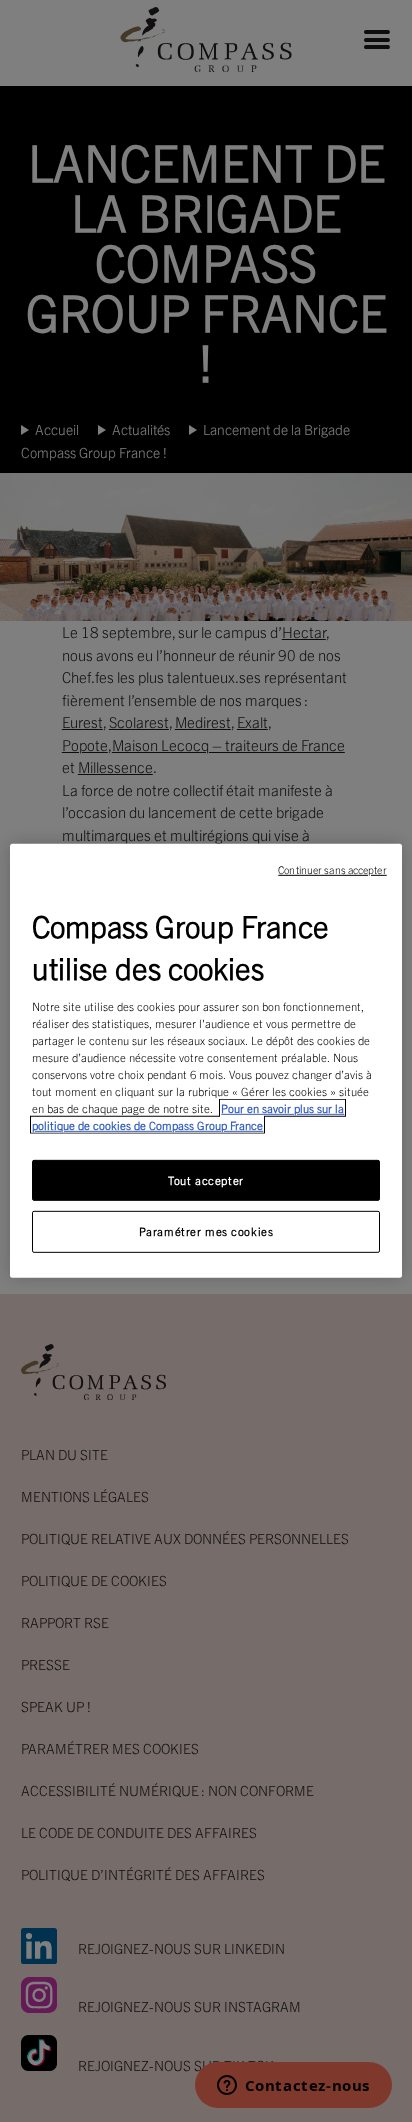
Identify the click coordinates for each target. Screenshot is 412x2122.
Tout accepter (205, 1179)
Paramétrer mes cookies (206, 1231)
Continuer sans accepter (332, 869)
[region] (205, 1061)
